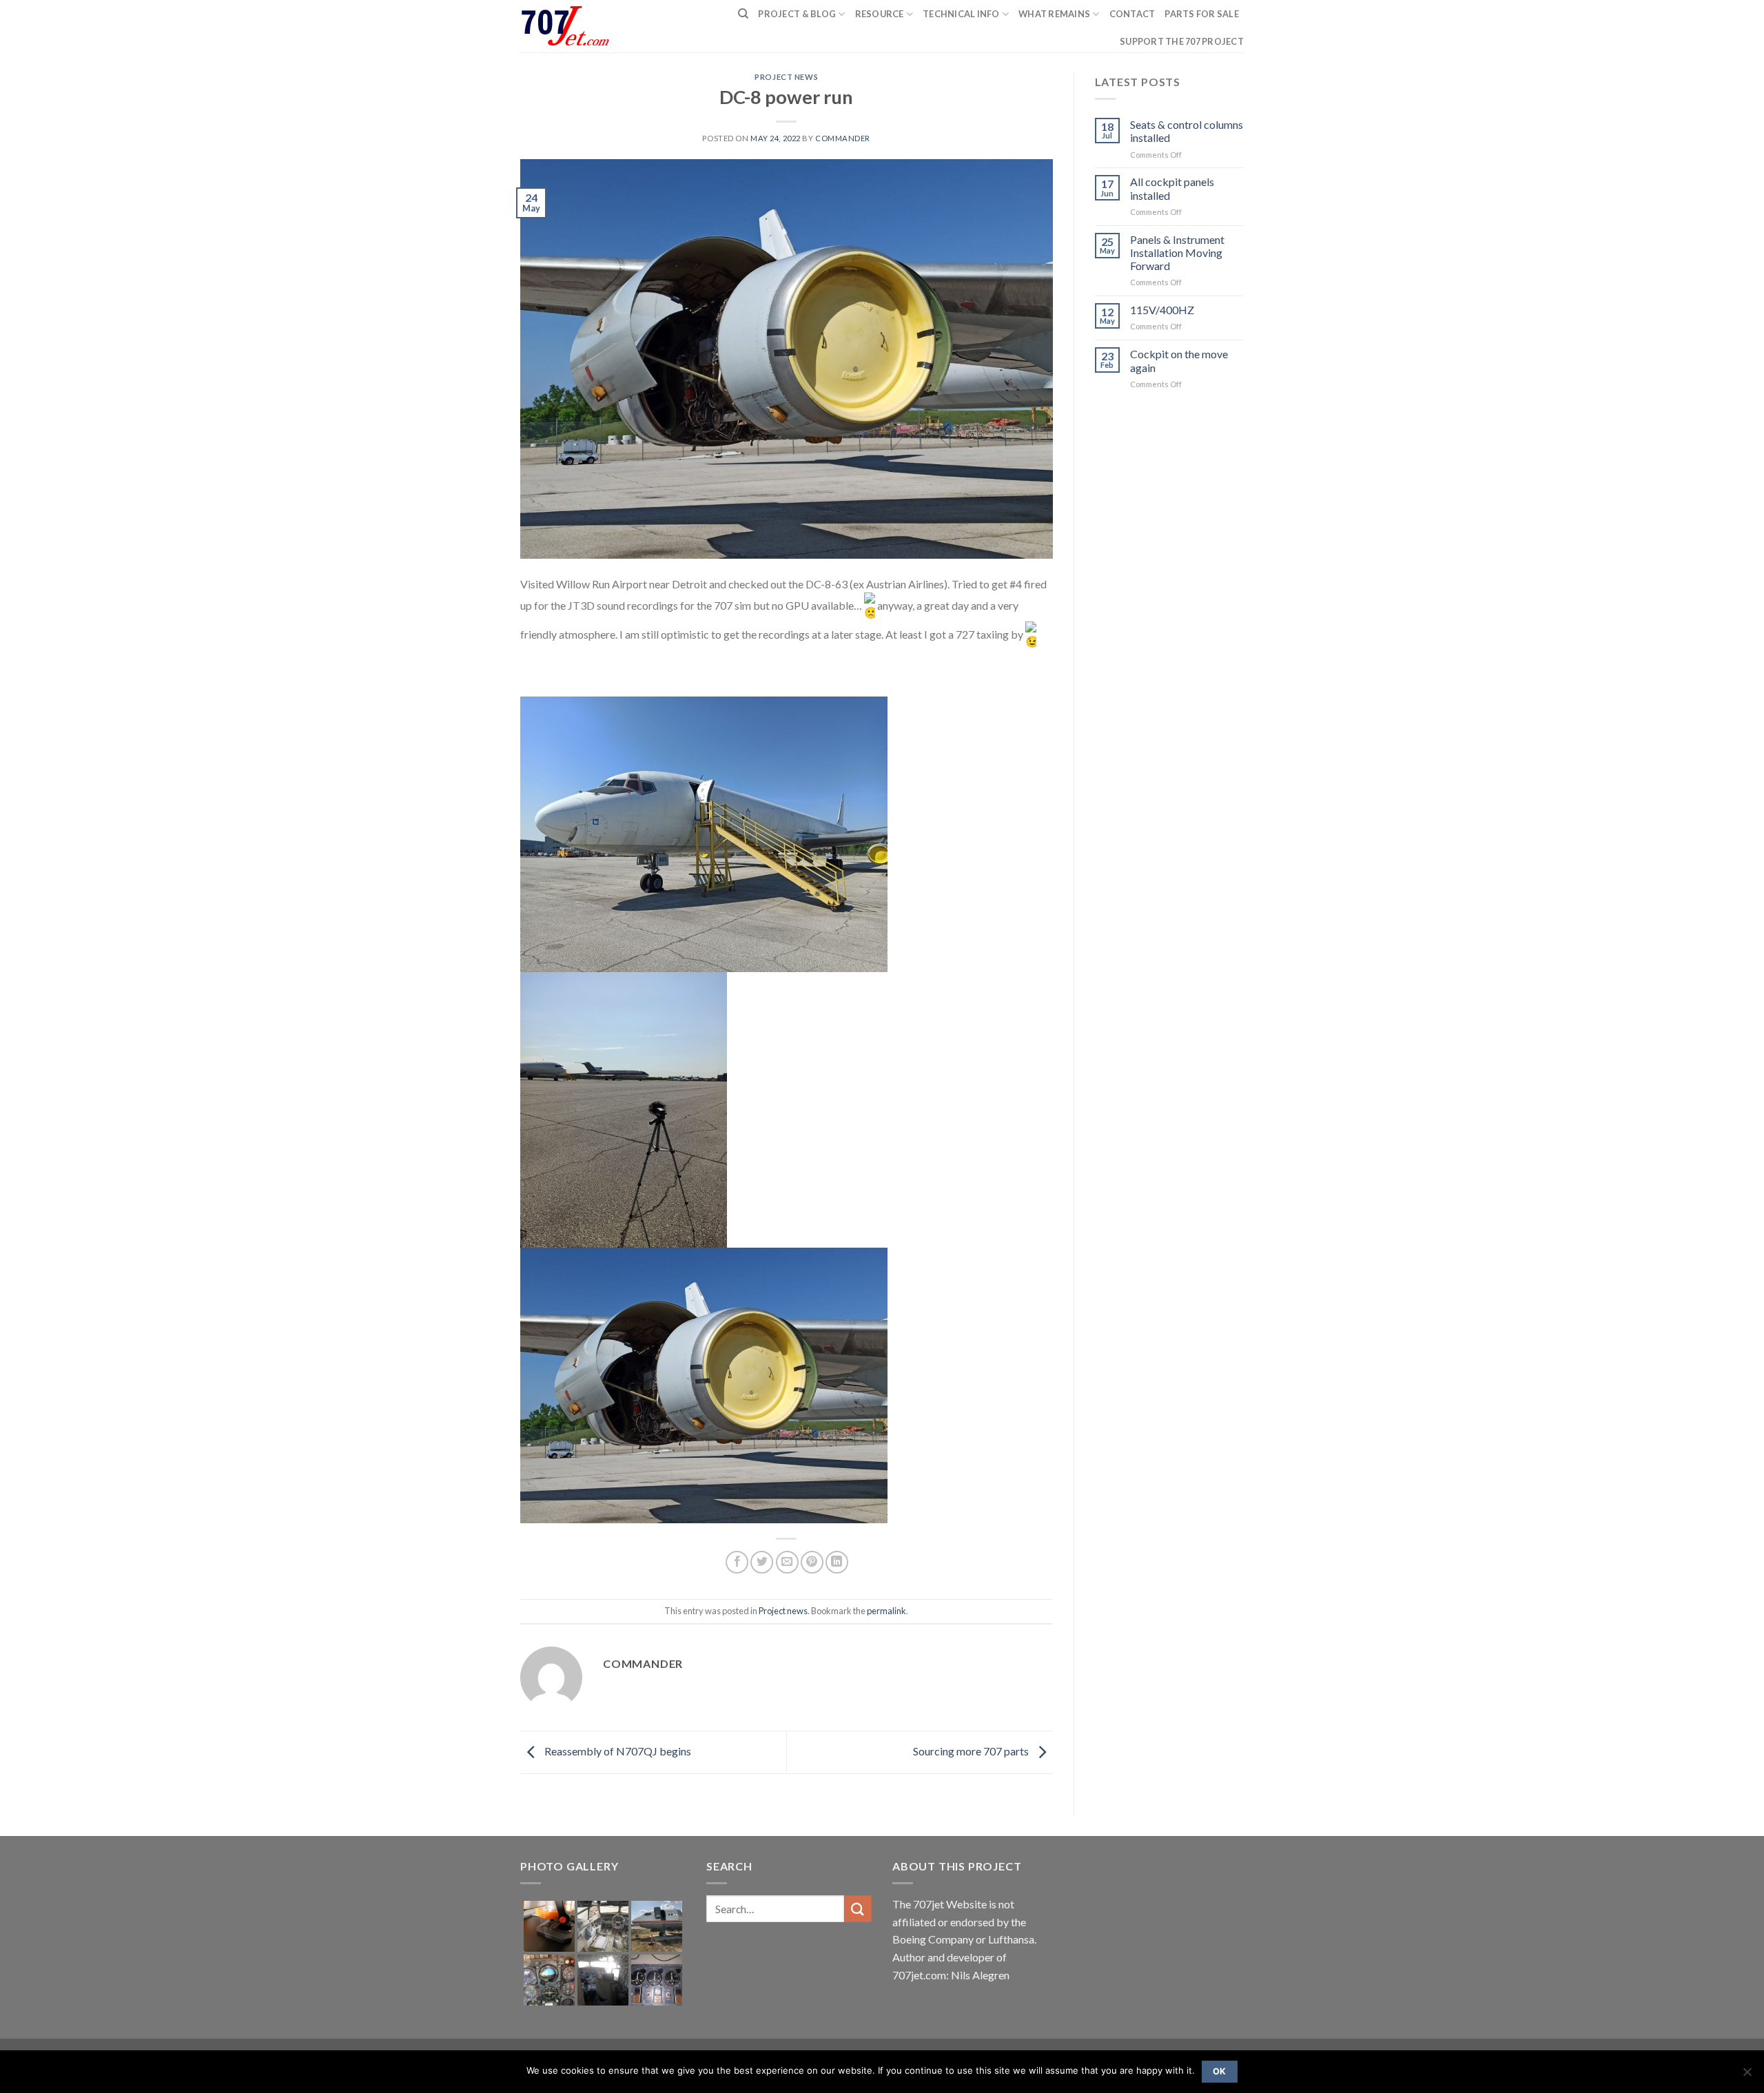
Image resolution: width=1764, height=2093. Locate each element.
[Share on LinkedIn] (837, 1562)
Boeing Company (934, 1939)
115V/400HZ (1162, 310)
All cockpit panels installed (1172, 188)
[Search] (743, 14)
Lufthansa (1011, 1939)
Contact (1132, 14)
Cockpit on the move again (1179, 360)
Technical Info (961, 14)
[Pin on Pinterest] (812, 1562)
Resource (880, 14)
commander (843, 138)
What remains (1054, 14)
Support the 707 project (1182, 41)
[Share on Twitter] (762, 1562)
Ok (1220, 2071)
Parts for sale (1202, 14)
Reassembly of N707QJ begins (617, 1751)
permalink (886, 1611)
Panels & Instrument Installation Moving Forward (1177, 252)
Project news (786, 77)
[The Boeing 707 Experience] (574, 27)
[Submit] (858, 1909)
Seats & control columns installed (1187, 131)
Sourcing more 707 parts (972, 1751)
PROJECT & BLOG (797, 14)
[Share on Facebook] (737, 1562)
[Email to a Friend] (787, 1562)
